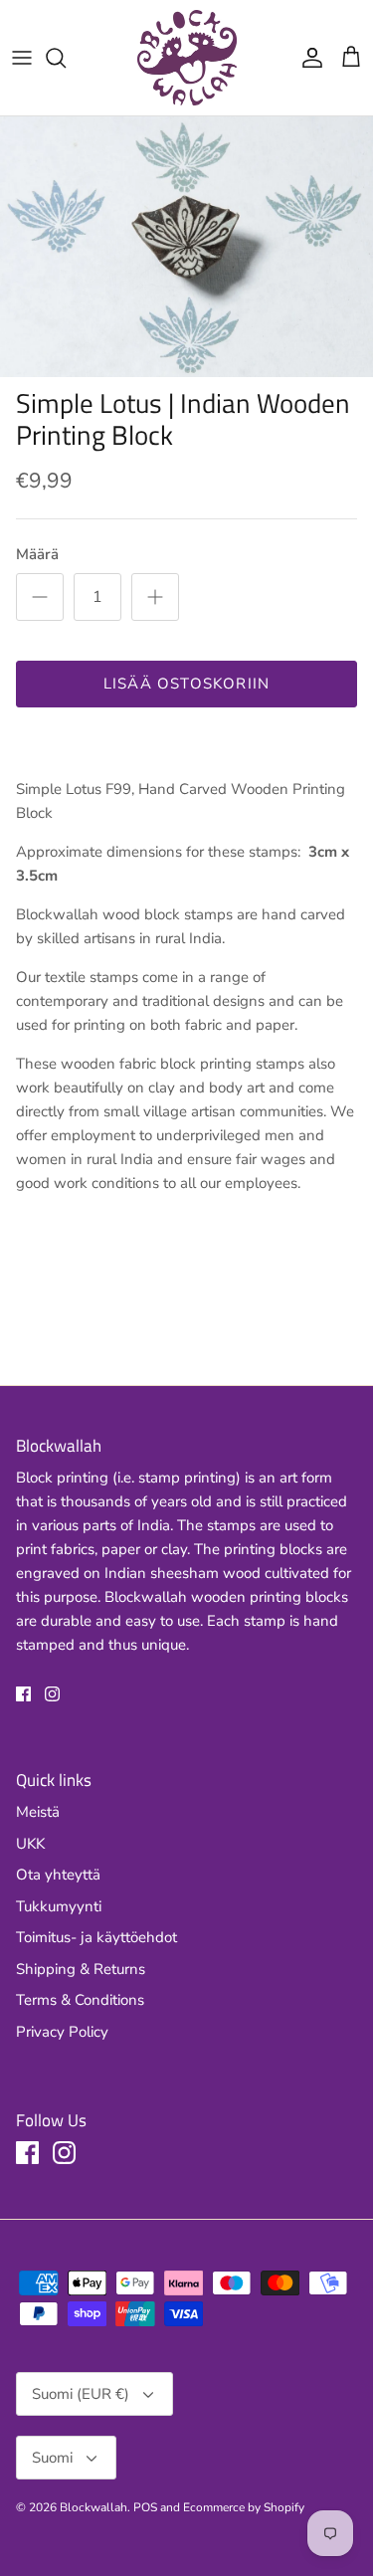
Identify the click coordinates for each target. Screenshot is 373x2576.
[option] (186, 247)
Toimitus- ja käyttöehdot (96, 1937)
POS (145, 2507)
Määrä (37, 554)
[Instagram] (52, 1694)
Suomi (52, 2458)
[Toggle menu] (22, 58)
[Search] (66, 58)
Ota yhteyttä (58, 1875)
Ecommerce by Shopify (244, 2507)
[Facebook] (23, 1694)
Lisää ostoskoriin (186, 684)
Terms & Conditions (80, 2000)
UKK (30, 1844)
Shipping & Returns (81, 1969)
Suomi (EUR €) (81, 2394)
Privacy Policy (62, 2032)
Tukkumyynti (59, 1906)
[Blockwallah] (187, 58)
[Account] (307, 58)
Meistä (38, 1812)
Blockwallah (93, 2507)
